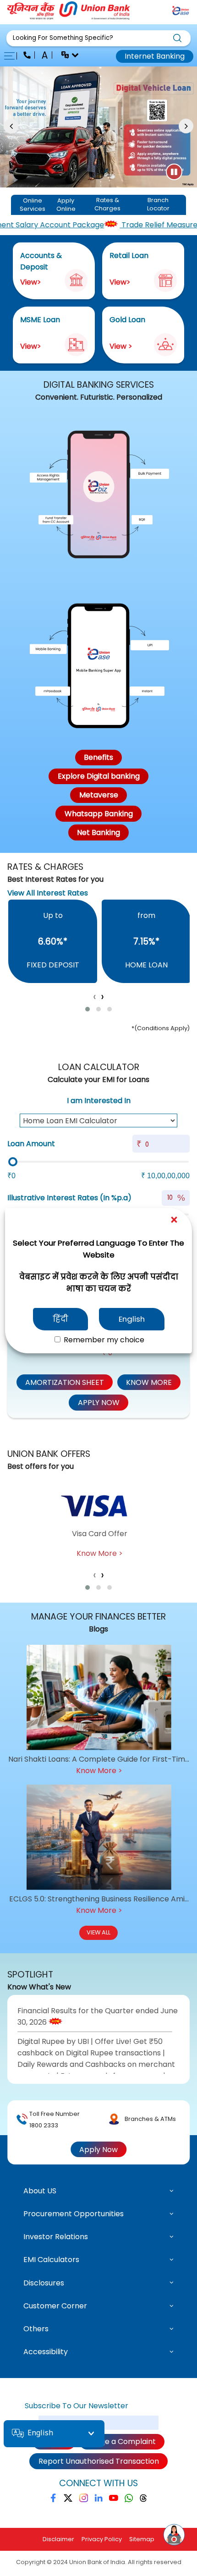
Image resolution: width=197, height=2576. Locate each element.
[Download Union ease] (181, 12)
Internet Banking (155, 56)
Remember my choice (103, 1340)
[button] (98, 38)
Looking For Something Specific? (63, 38)
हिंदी (60, 1319)
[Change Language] (66, 56)
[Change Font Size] (46, 56)
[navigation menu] (12, 56)
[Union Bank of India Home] (69, 17)
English (132, 1319)
